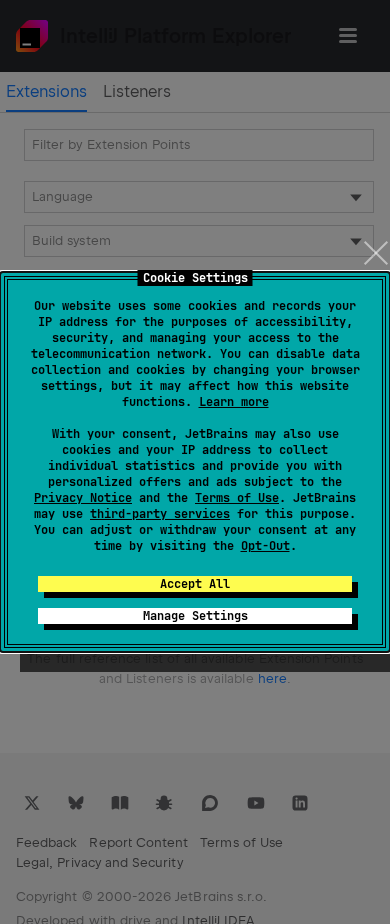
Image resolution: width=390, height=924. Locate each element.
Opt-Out (265, 546)
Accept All (195, 584)
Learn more (234, 402)
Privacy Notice (83, 498)
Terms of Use (237, 498)
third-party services (160, 514)
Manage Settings (195, 616)
